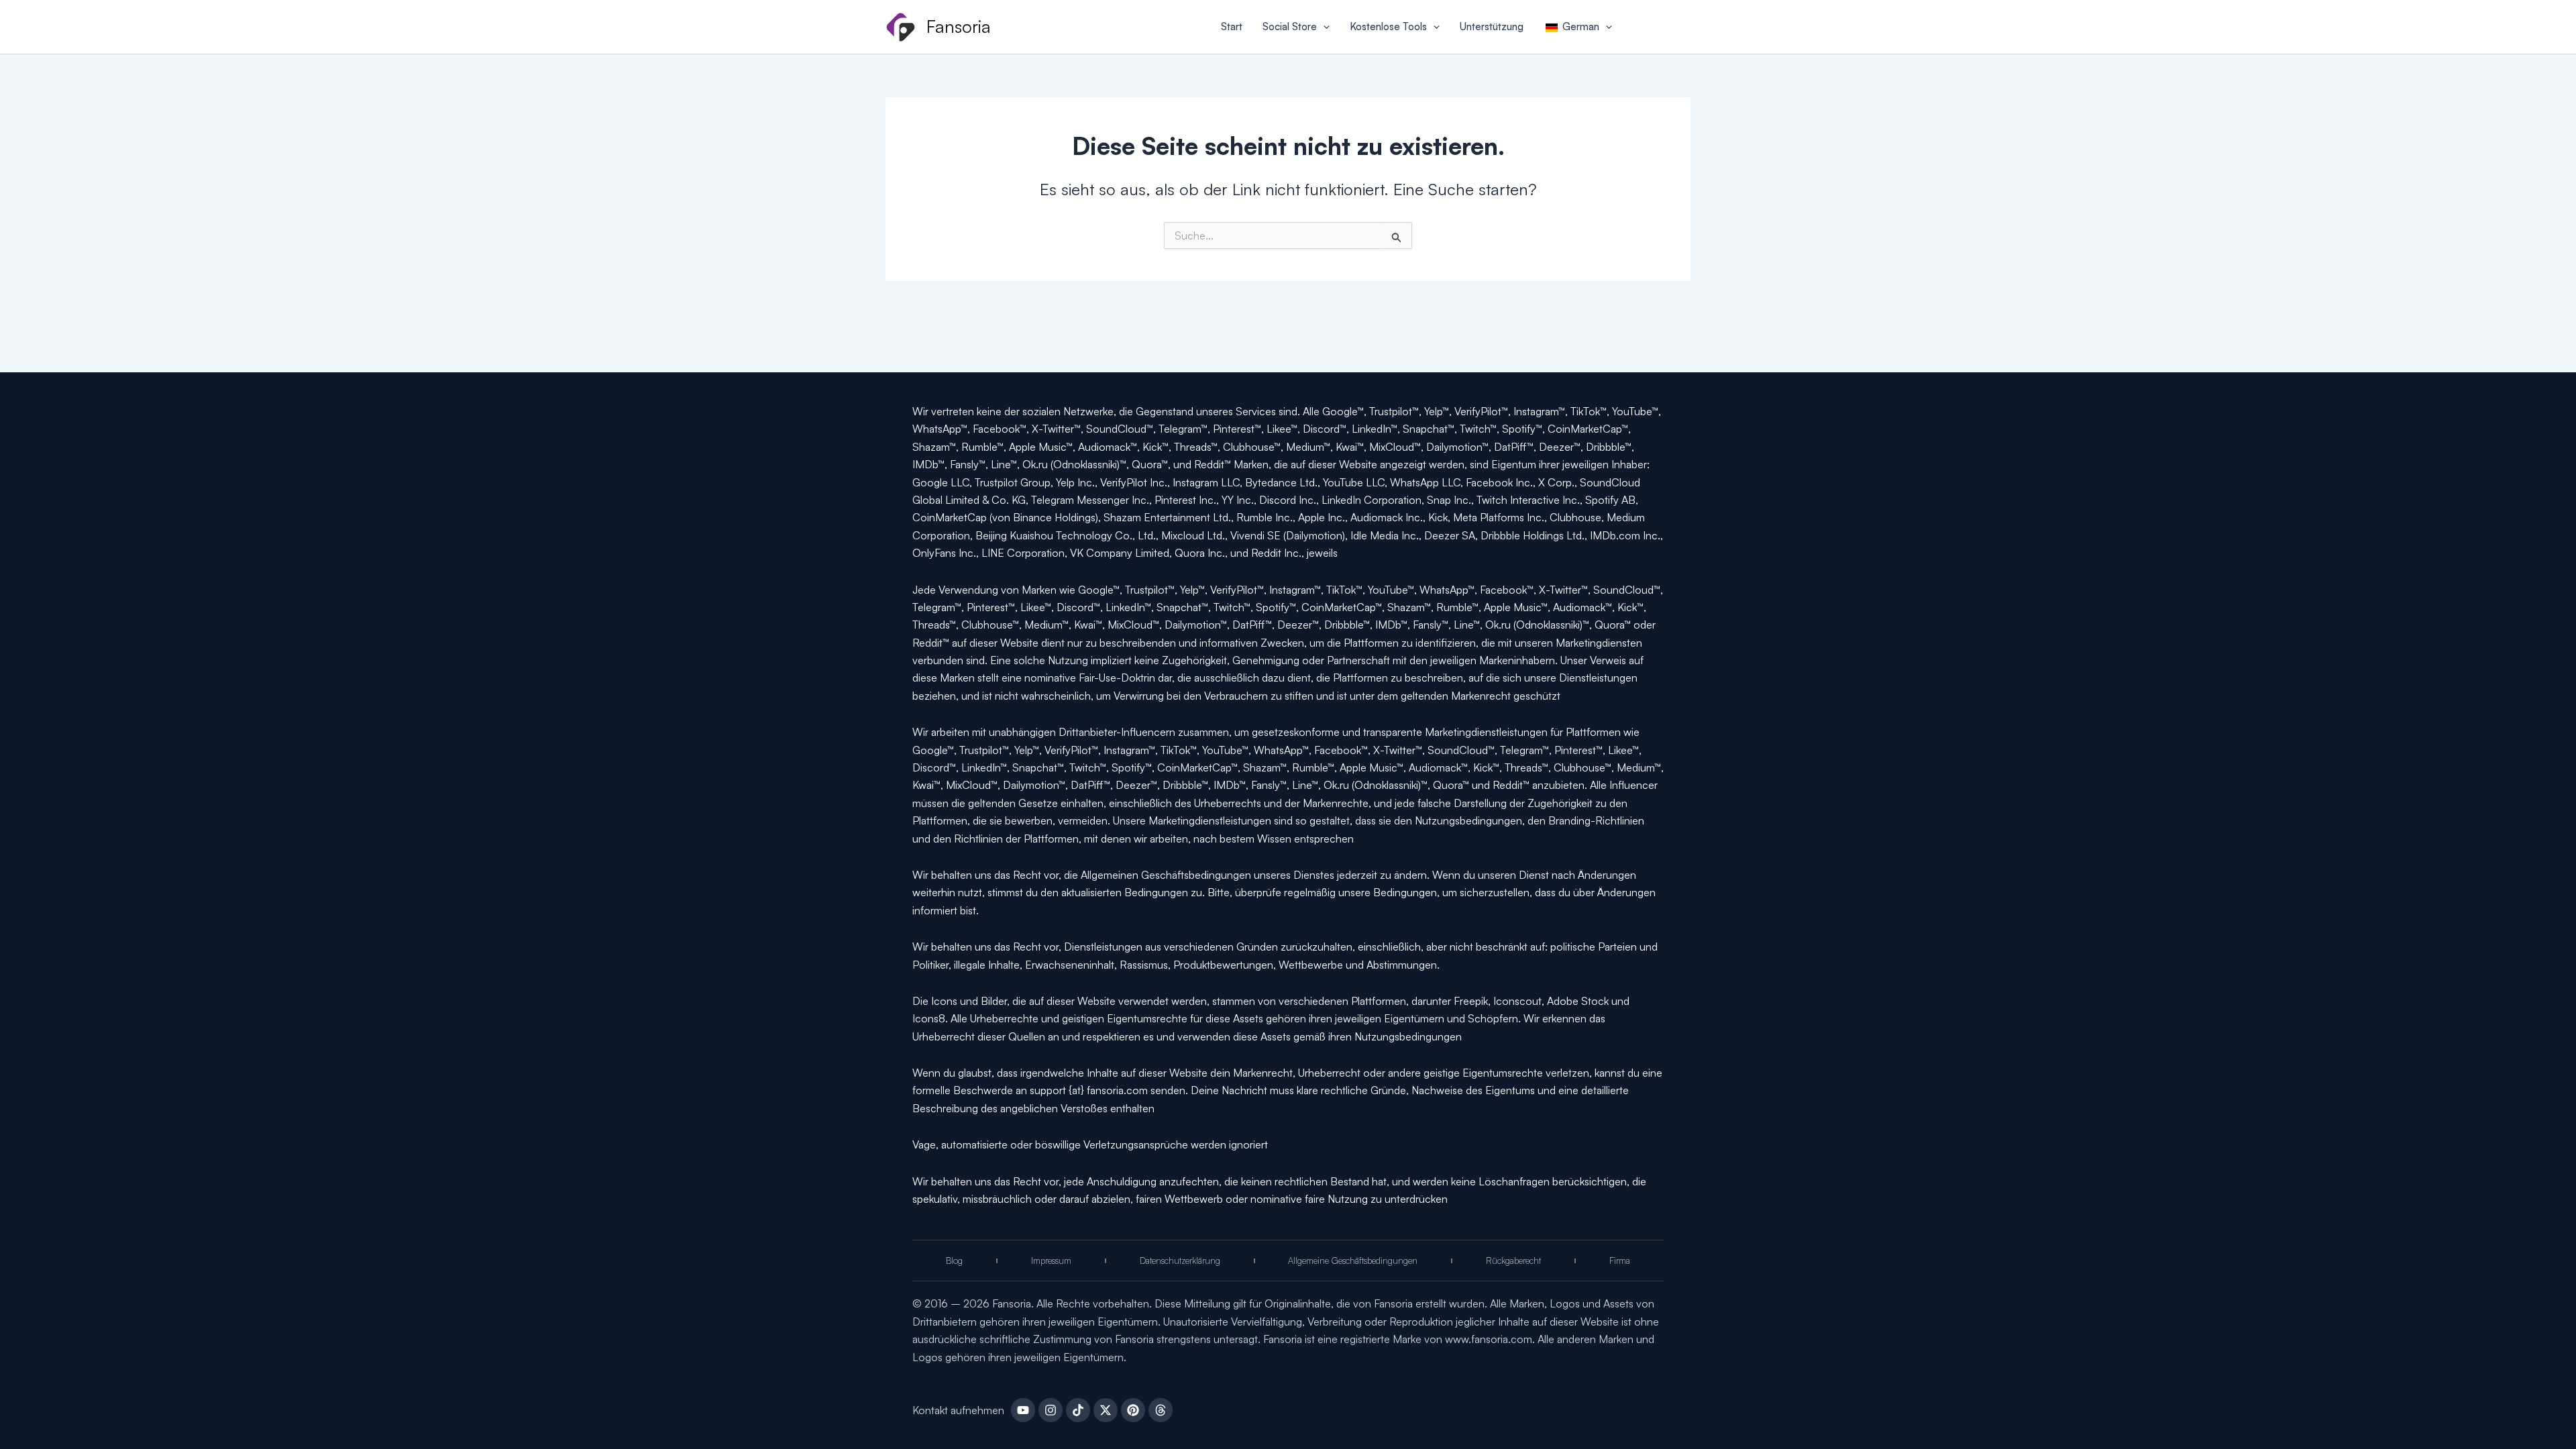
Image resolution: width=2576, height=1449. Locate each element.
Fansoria (959, 26)
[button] (1323, 27)
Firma (1620, 1260)
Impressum (1051, 1260)
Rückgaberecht (1513, 1260)
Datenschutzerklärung (1180, 1260)
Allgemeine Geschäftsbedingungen (1353, 1260)
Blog (954, 1260)
